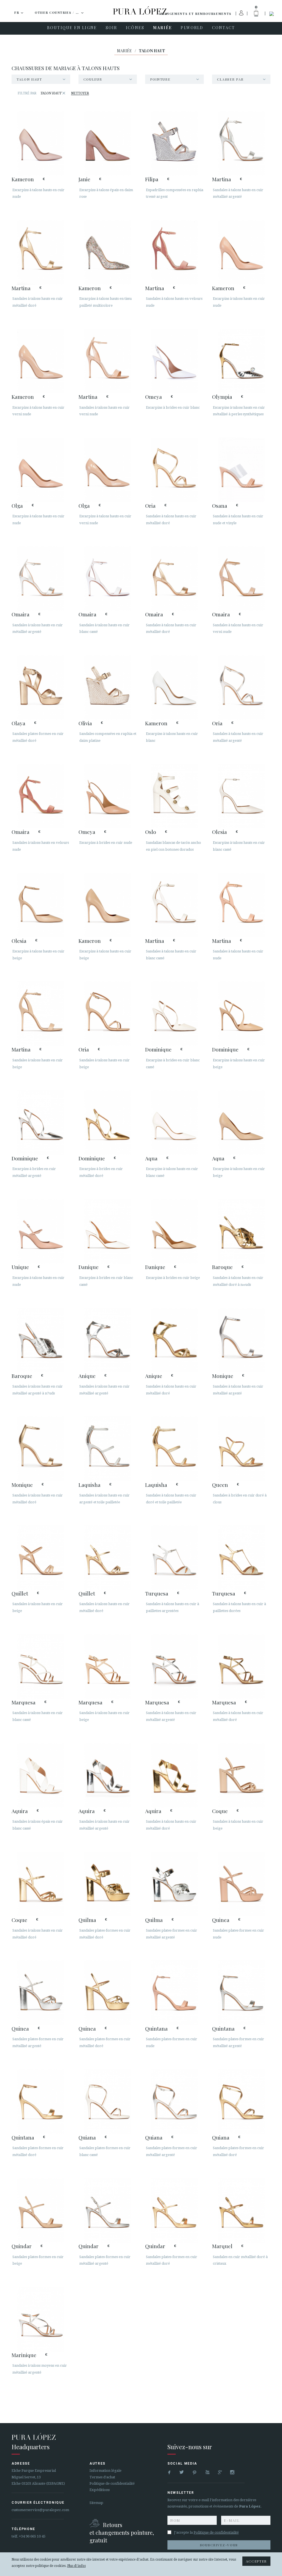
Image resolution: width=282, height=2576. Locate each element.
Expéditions (100, 2490)
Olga (17, 506)
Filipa (152, 179)
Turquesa (157, 1593)
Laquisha (90, 1485)
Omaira (21, 614)
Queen (220, 1485)
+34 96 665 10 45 (32, 2536)
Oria (150, 506)
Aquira (20, 1811)
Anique (87, 1376)
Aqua (151, 1158)
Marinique (24, 2355)
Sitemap (96, 2503)
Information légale (105, 2471)
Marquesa (24, 1702)
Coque (220, 1811)
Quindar (22, 2246)
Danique (89, 1267)
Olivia (85, 723)
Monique (223, 1376)
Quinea (221, 1920)
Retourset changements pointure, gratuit (122, 2532)
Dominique (158, 1049)
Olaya (18, 723)
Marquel (222, 2246)
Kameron (23, 179)
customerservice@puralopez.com (40, 2510)
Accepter (256, 2561)
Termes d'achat (102, 2477)
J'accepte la (206, 2532)
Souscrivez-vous (219, 2545)
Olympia (222, 397)
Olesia (219, 832)
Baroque (222, 1267)
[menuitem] (72, 28)
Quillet (20, 1593)
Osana (220, 506)
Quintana (156, 2028)
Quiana (87, 2137)
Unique (20, 1267)
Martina (222, 179)
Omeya (154, 397)
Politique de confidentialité (112, 2483)
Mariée (125, 51)
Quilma (87, 1920)
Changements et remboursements (195, 14)
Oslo (151, 832)
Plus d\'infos (76, 2566)
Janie (84, 179)
